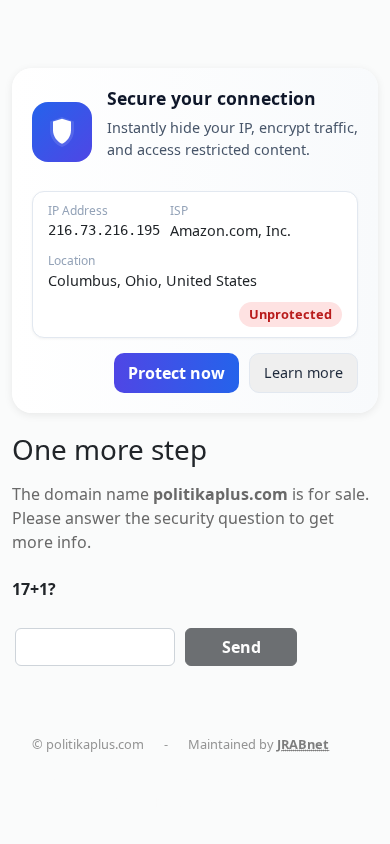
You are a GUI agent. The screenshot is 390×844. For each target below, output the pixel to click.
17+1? (34, 589)
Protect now (176, 373)
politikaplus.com (239, 763)
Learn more (303, 372)
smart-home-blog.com (221, 783)
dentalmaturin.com (109, 763)
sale (350, 494)
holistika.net (348, 763)
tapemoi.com (91, 783)
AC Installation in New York (131, 802)
